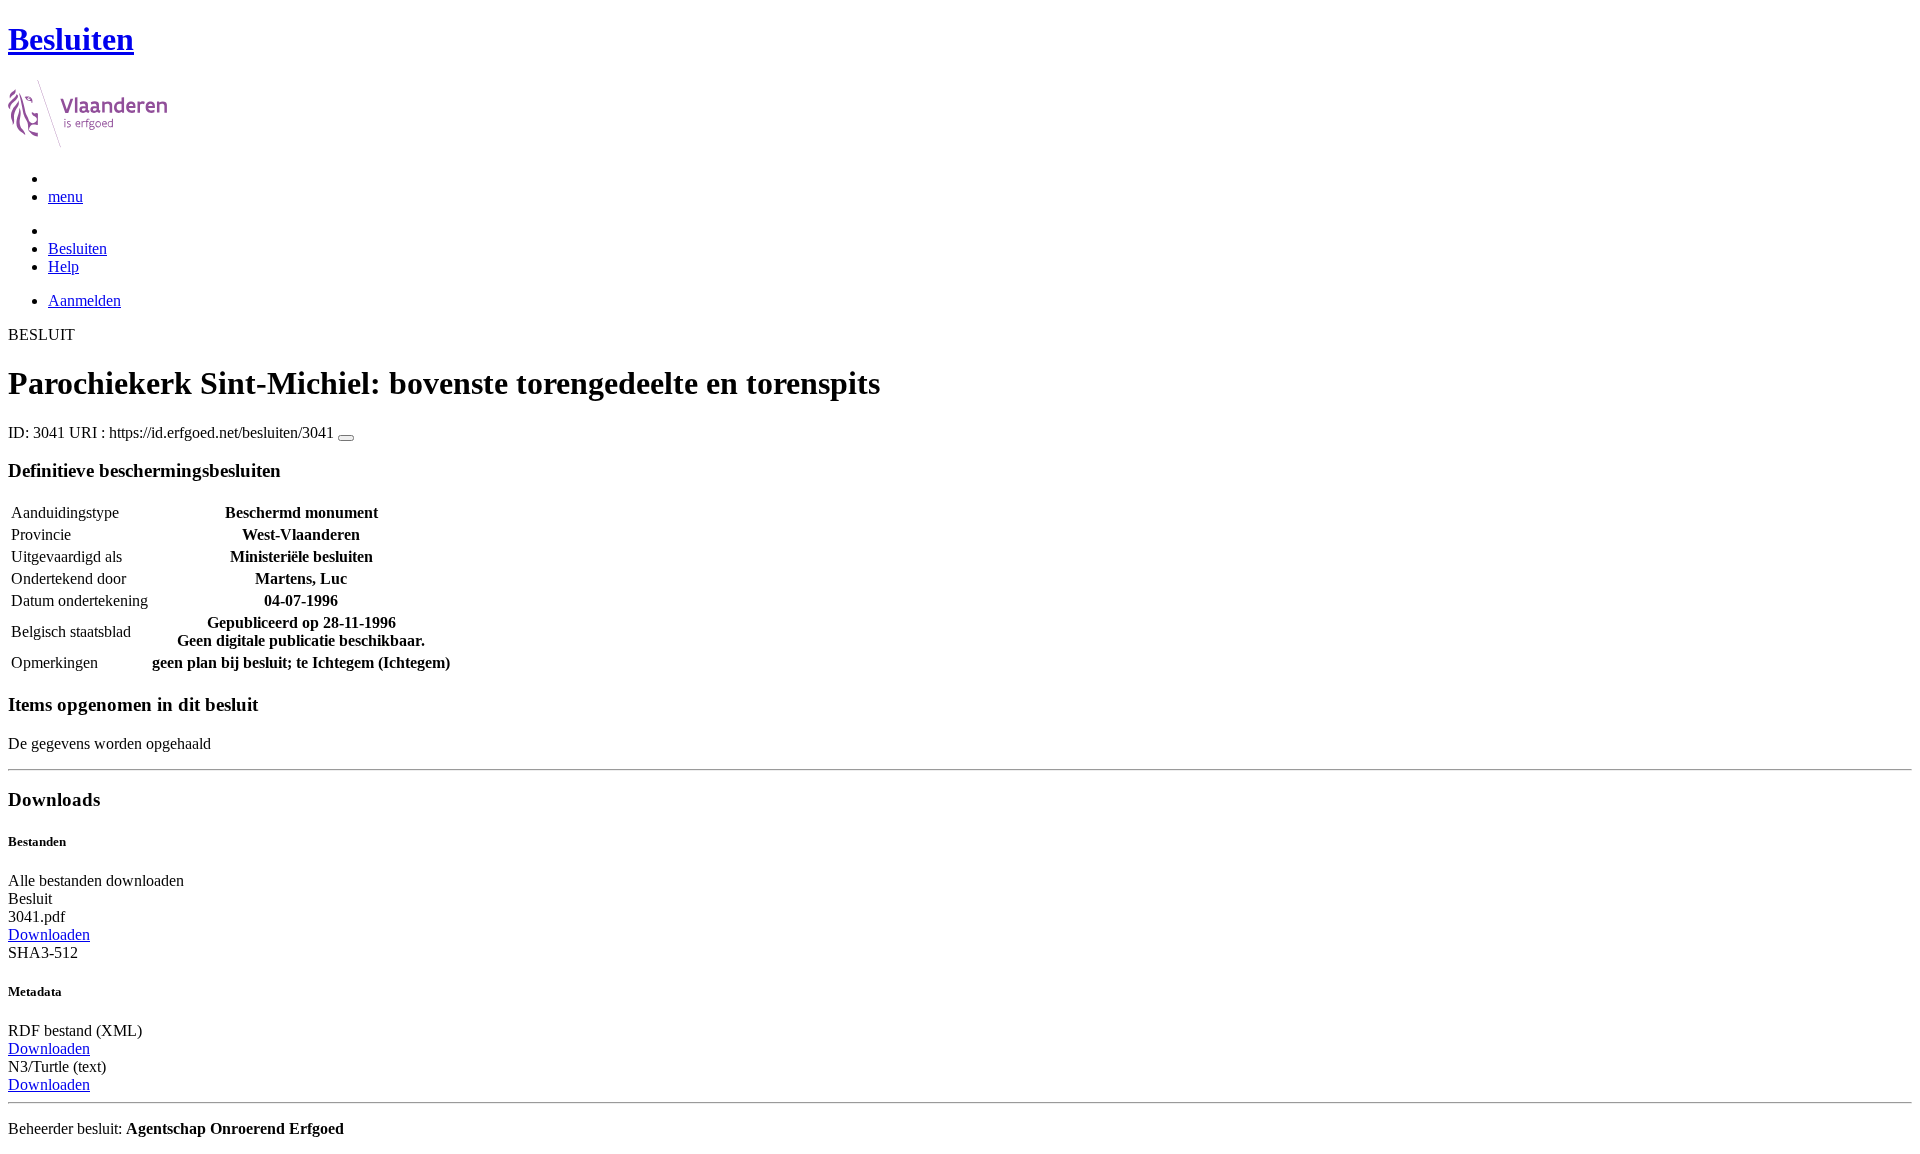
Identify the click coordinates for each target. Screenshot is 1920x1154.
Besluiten (77, 248)
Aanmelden (84, 300)
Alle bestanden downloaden (96, 880)
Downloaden (49, 934)
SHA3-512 (43, 952)
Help (63, 266)
